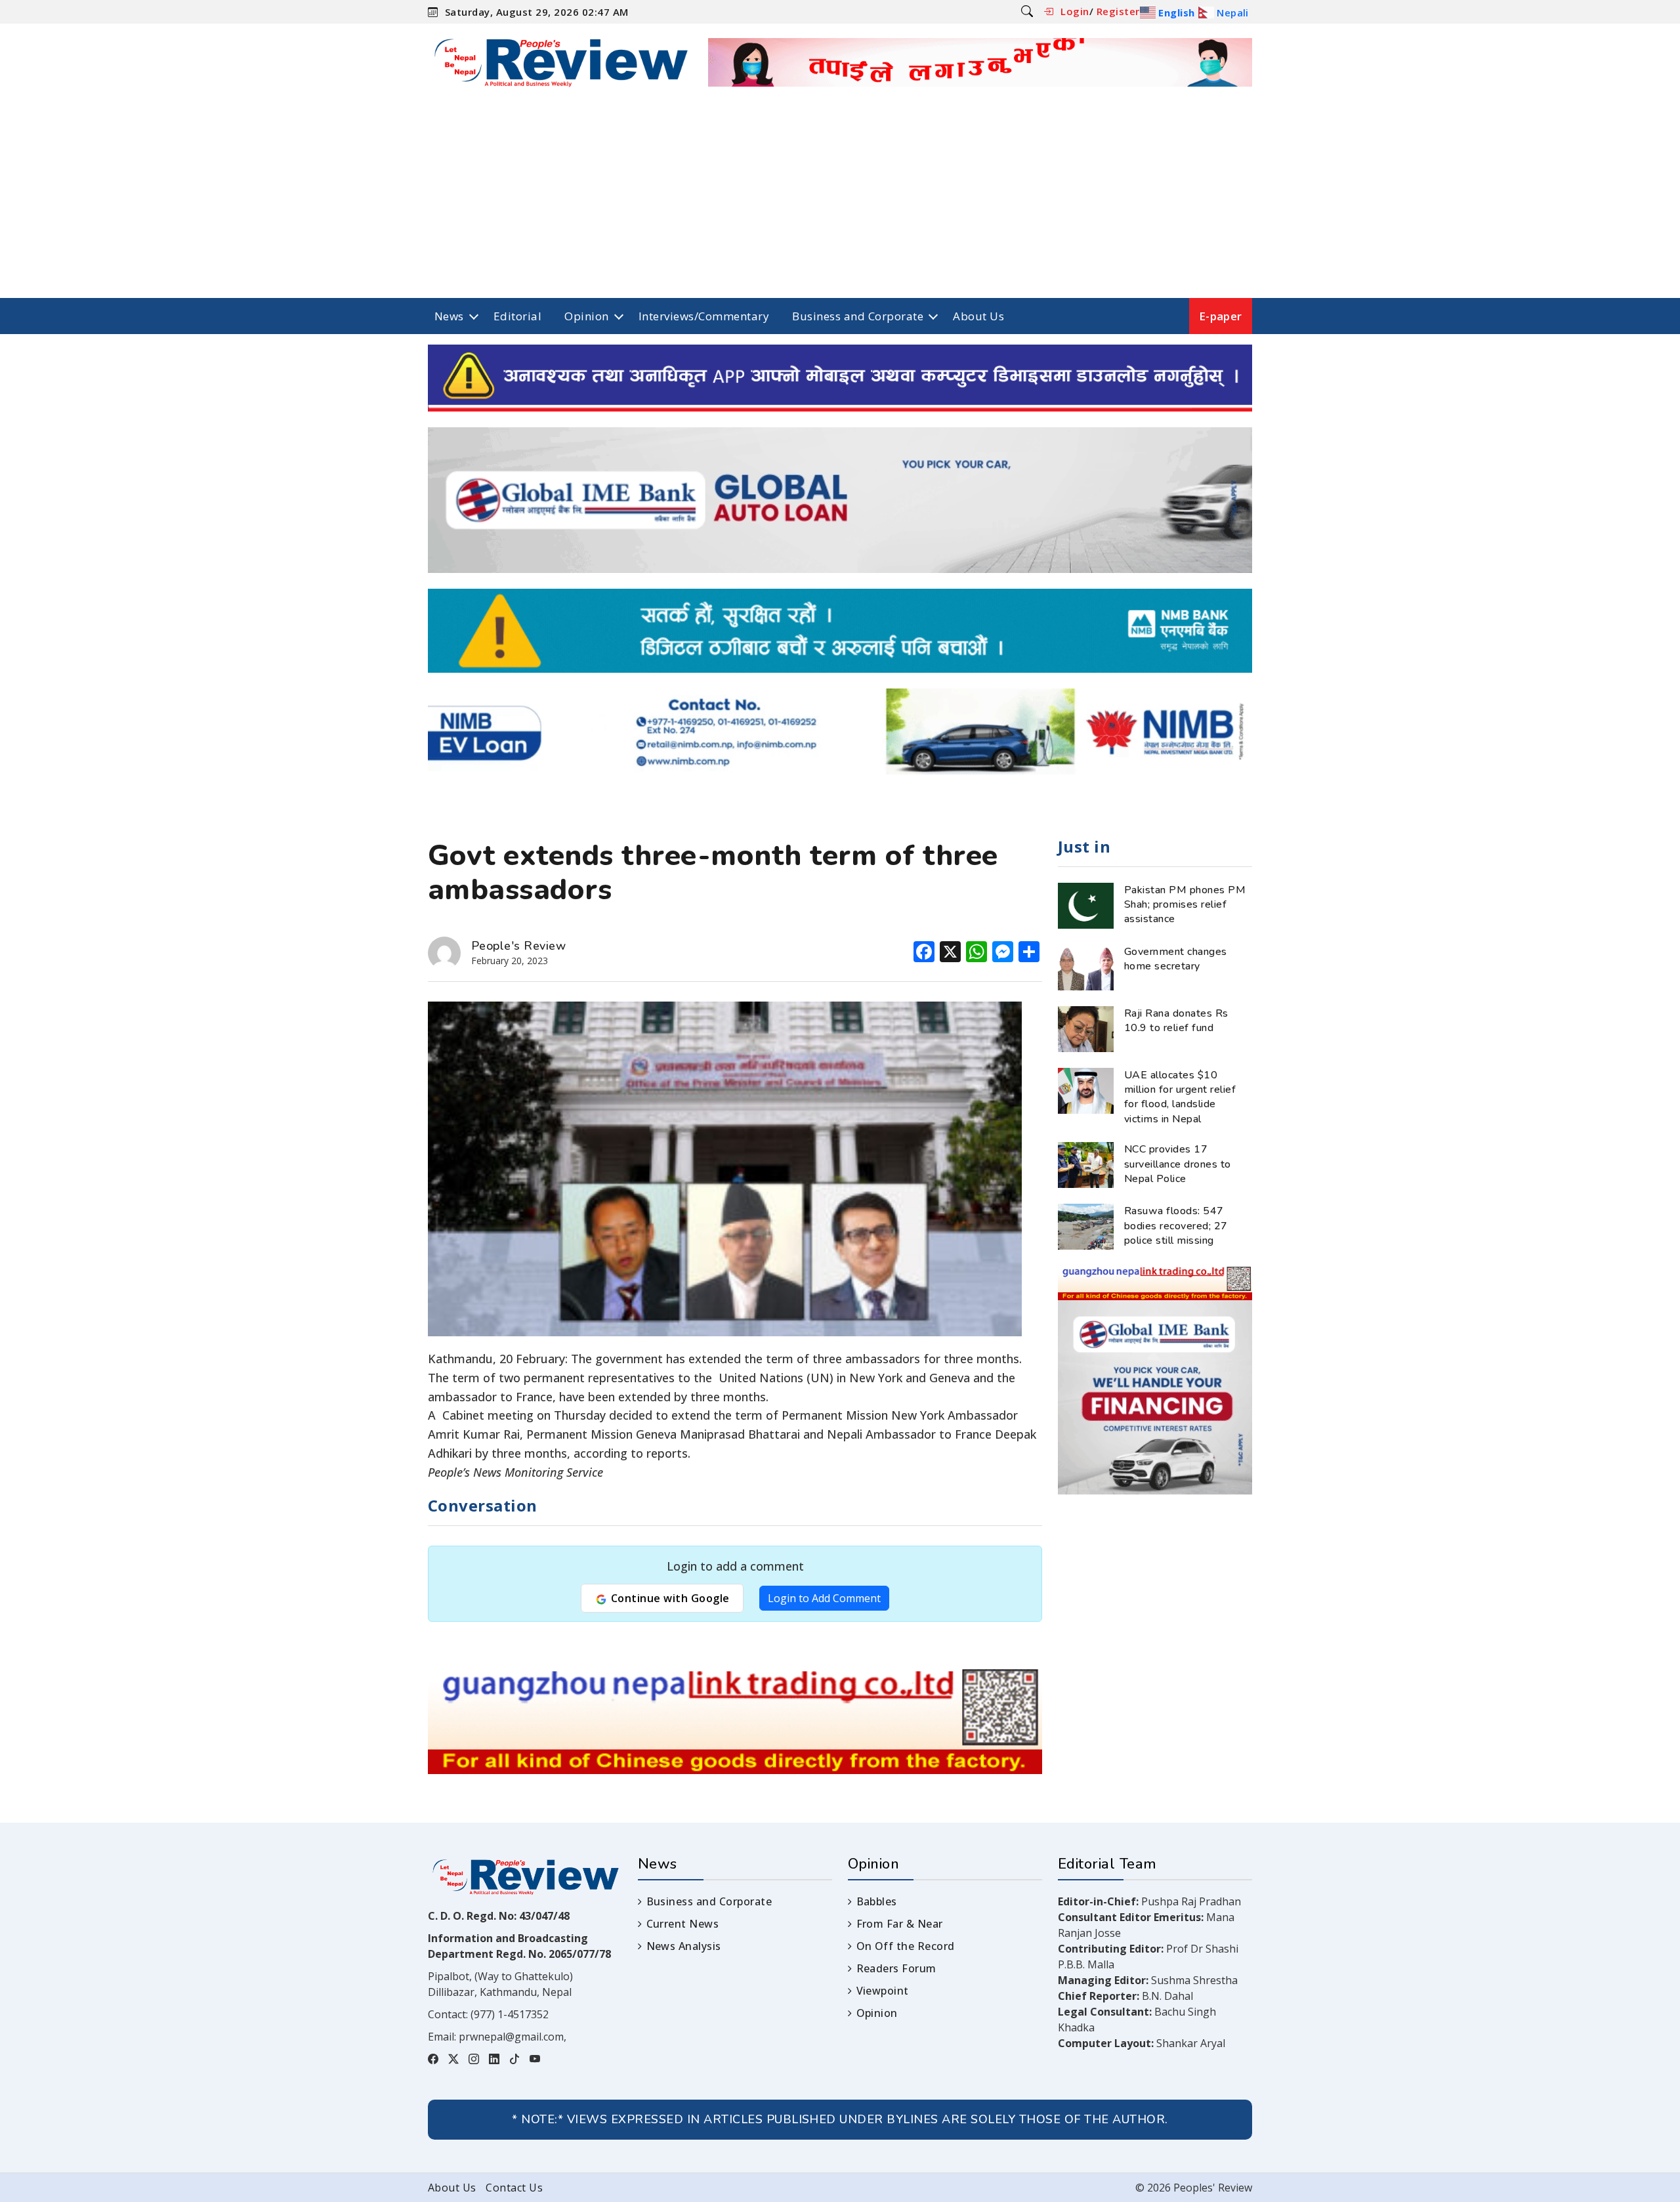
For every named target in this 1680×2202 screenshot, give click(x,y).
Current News (682, 1924)
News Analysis (684, 1946)
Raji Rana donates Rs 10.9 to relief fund (1176, 1021)
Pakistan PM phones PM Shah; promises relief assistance (1185, 905)
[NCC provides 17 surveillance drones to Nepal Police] (1086, 1164)
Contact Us (514, 2188)
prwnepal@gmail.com (511, 2037)
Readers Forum (896, 1968)
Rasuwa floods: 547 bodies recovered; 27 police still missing (1176, 1226)
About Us (978, 316)
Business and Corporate (858, 316)
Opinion (586, 316)
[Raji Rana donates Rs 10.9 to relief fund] (1086, 1028)
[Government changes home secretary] (1086, 966)
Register (1118, 11)
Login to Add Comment (824, 1598)
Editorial (517, 316)
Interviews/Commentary (704, 316)
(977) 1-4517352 (510, 2014)
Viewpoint (883, 1991)
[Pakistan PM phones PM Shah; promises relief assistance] (1086, 904)
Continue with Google (668, 1598)
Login (1075, 11)
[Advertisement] (840, 200)
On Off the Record (906, 1946)
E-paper (1221, 316)
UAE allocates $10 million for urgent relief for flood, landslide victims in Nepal (1180, 1097)
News (449, 316)
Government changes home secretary (1176, 959)
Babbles (877, 1901)
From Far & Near (900, 1924)
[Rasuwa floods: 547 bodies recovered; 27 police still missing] (1086, 1226)
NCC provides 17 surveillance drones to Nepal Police (1178, 1164)
